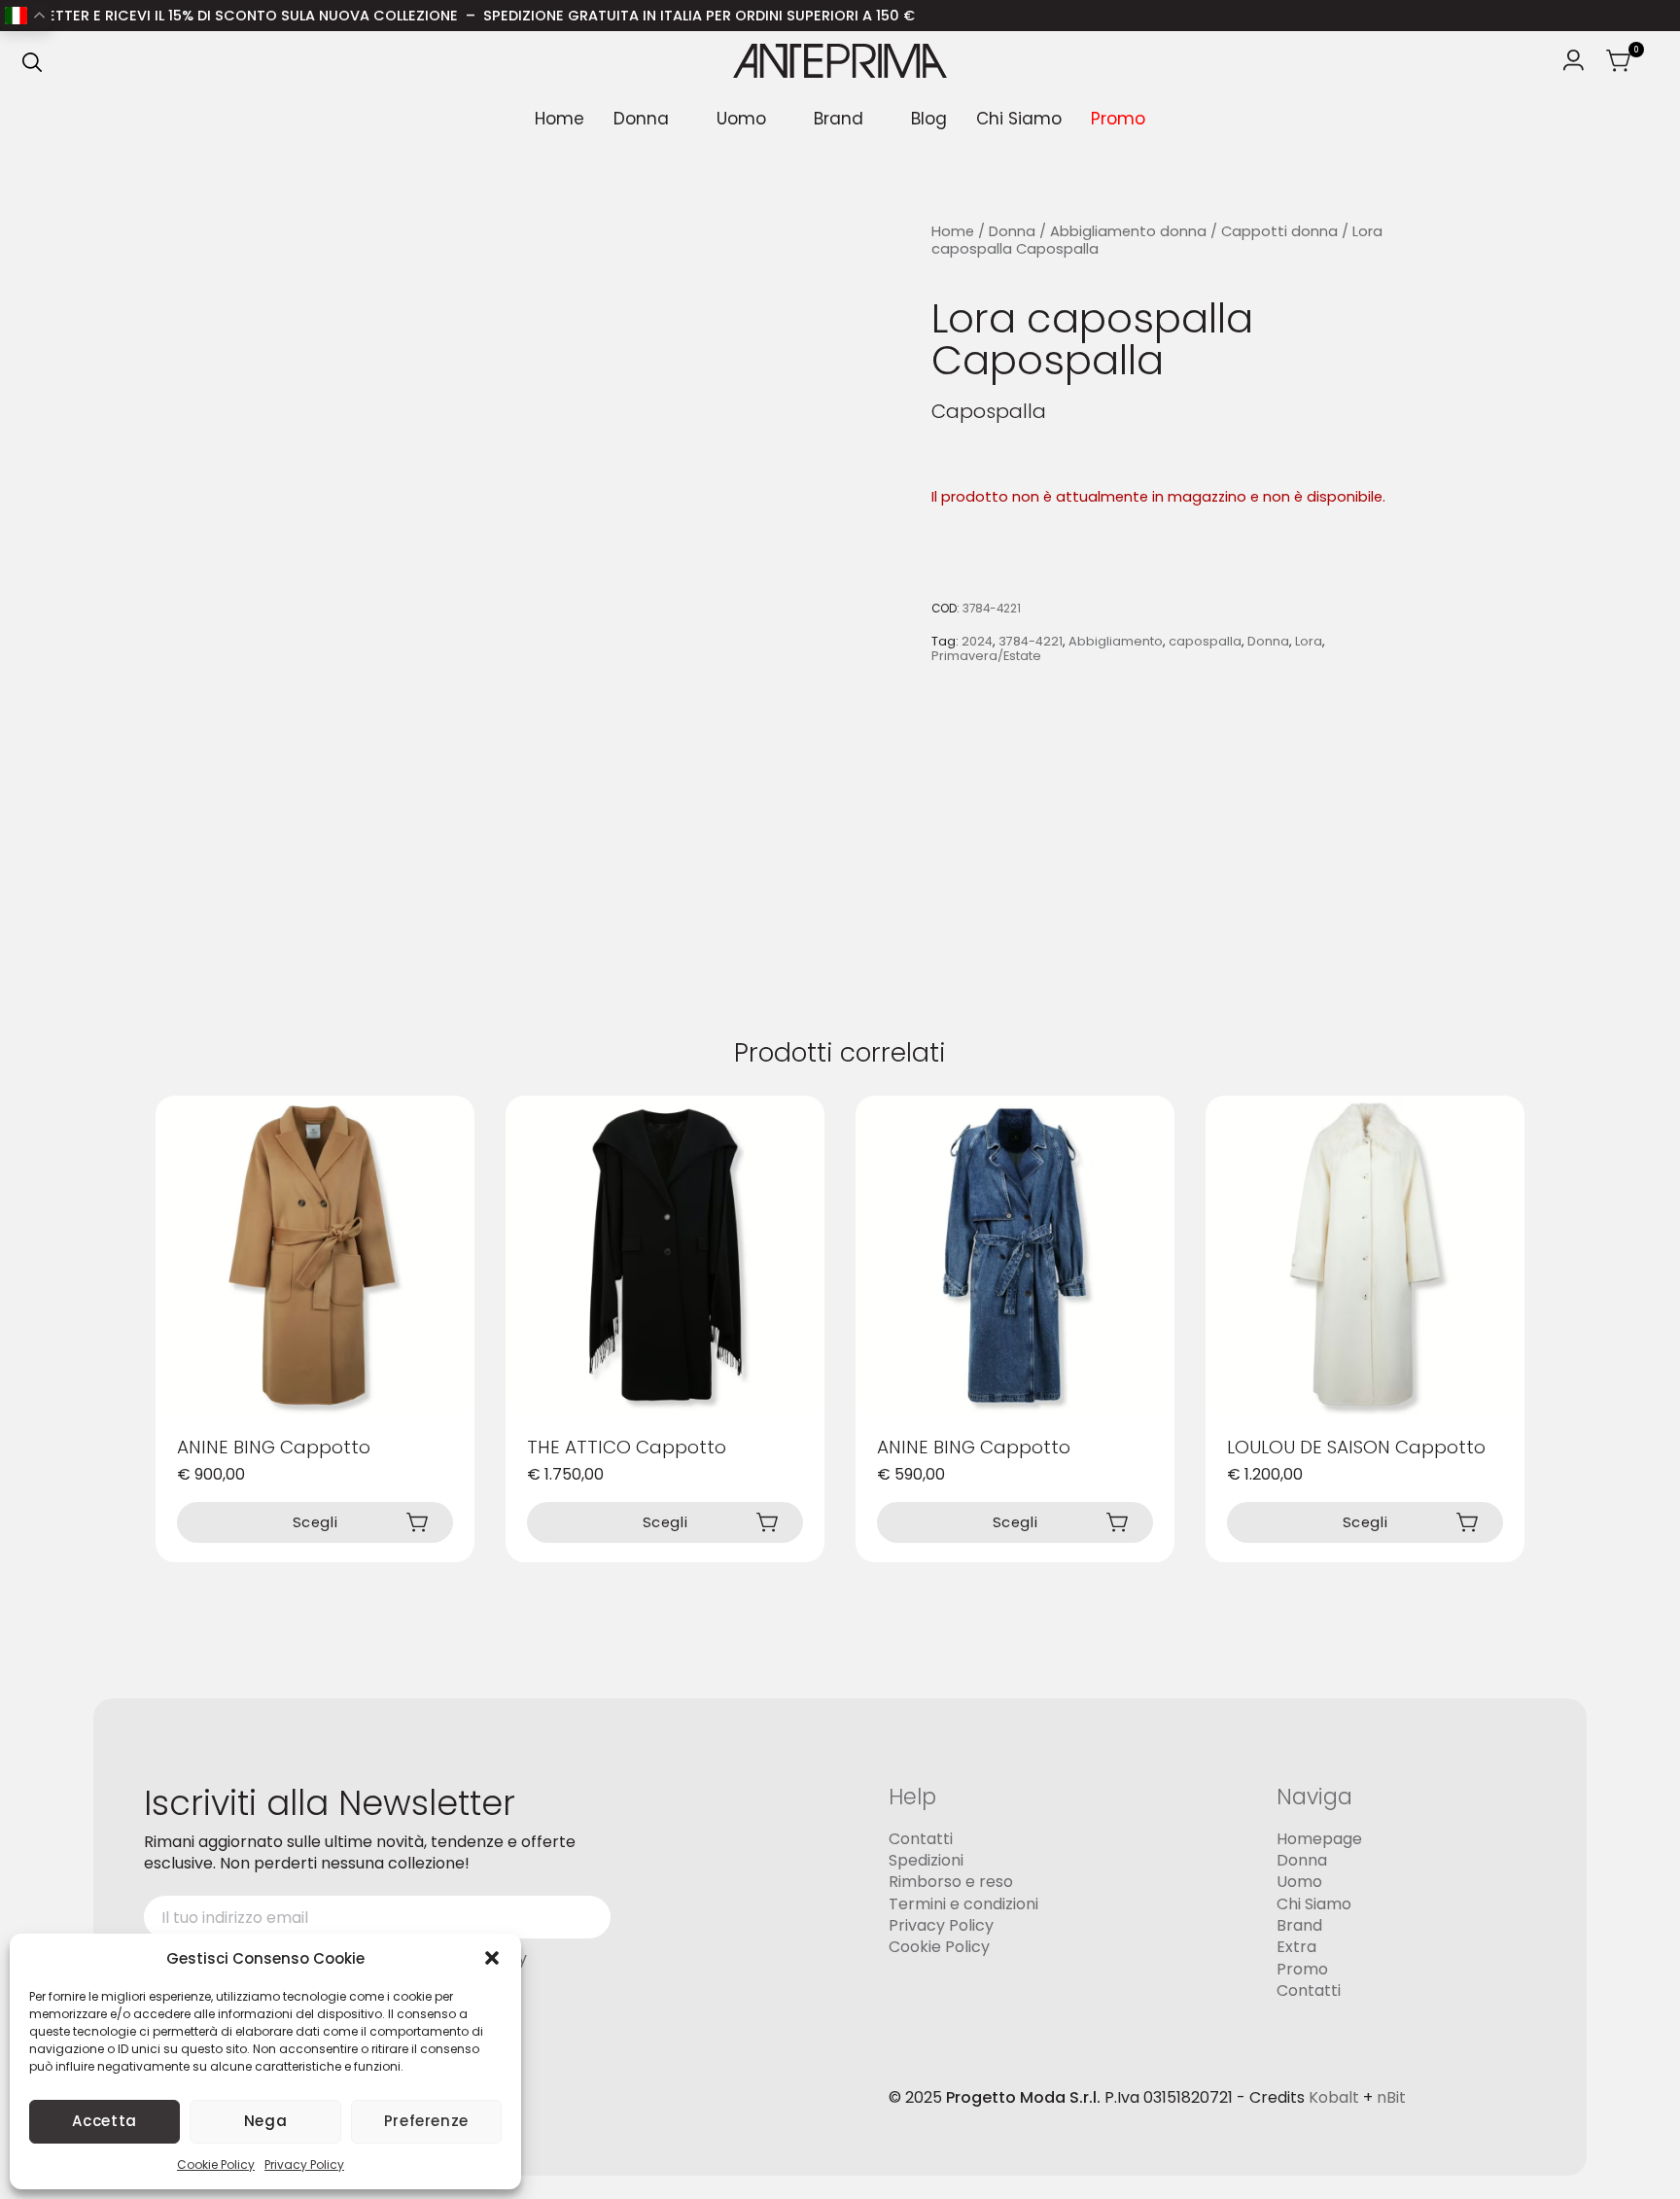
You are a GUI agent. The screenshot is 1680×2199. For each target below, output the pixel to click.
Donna (641, 119)
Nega (266, 2121)
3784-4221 (1031, 641)
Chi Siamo (1019, 119)
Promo (1118, 119)
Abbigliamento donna (1128, 231)
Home (560, 119)
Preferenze (426, 2121)
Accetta (104, 2121)
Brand (839, 119)
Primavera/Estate (986, 657)
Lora (1309, 641)
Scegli (315, 1522)
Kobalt (1334, 2098)
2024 (977, 641)
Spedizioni (926, 1860)
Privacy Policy (304, 2164)
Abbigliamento (1116, 641)
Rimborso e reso (951, 1883)
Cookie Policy (216, 2164)
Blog (929, 119)
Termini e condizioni (963, 1904)
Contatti (921, 1839)
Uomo (741, 119)
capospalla (1205, 641)
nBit (1391, 2098)
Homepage (1319, 1839)
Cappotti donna (1279, 231)
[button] (492, 1958)
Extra (1296, 1948)
